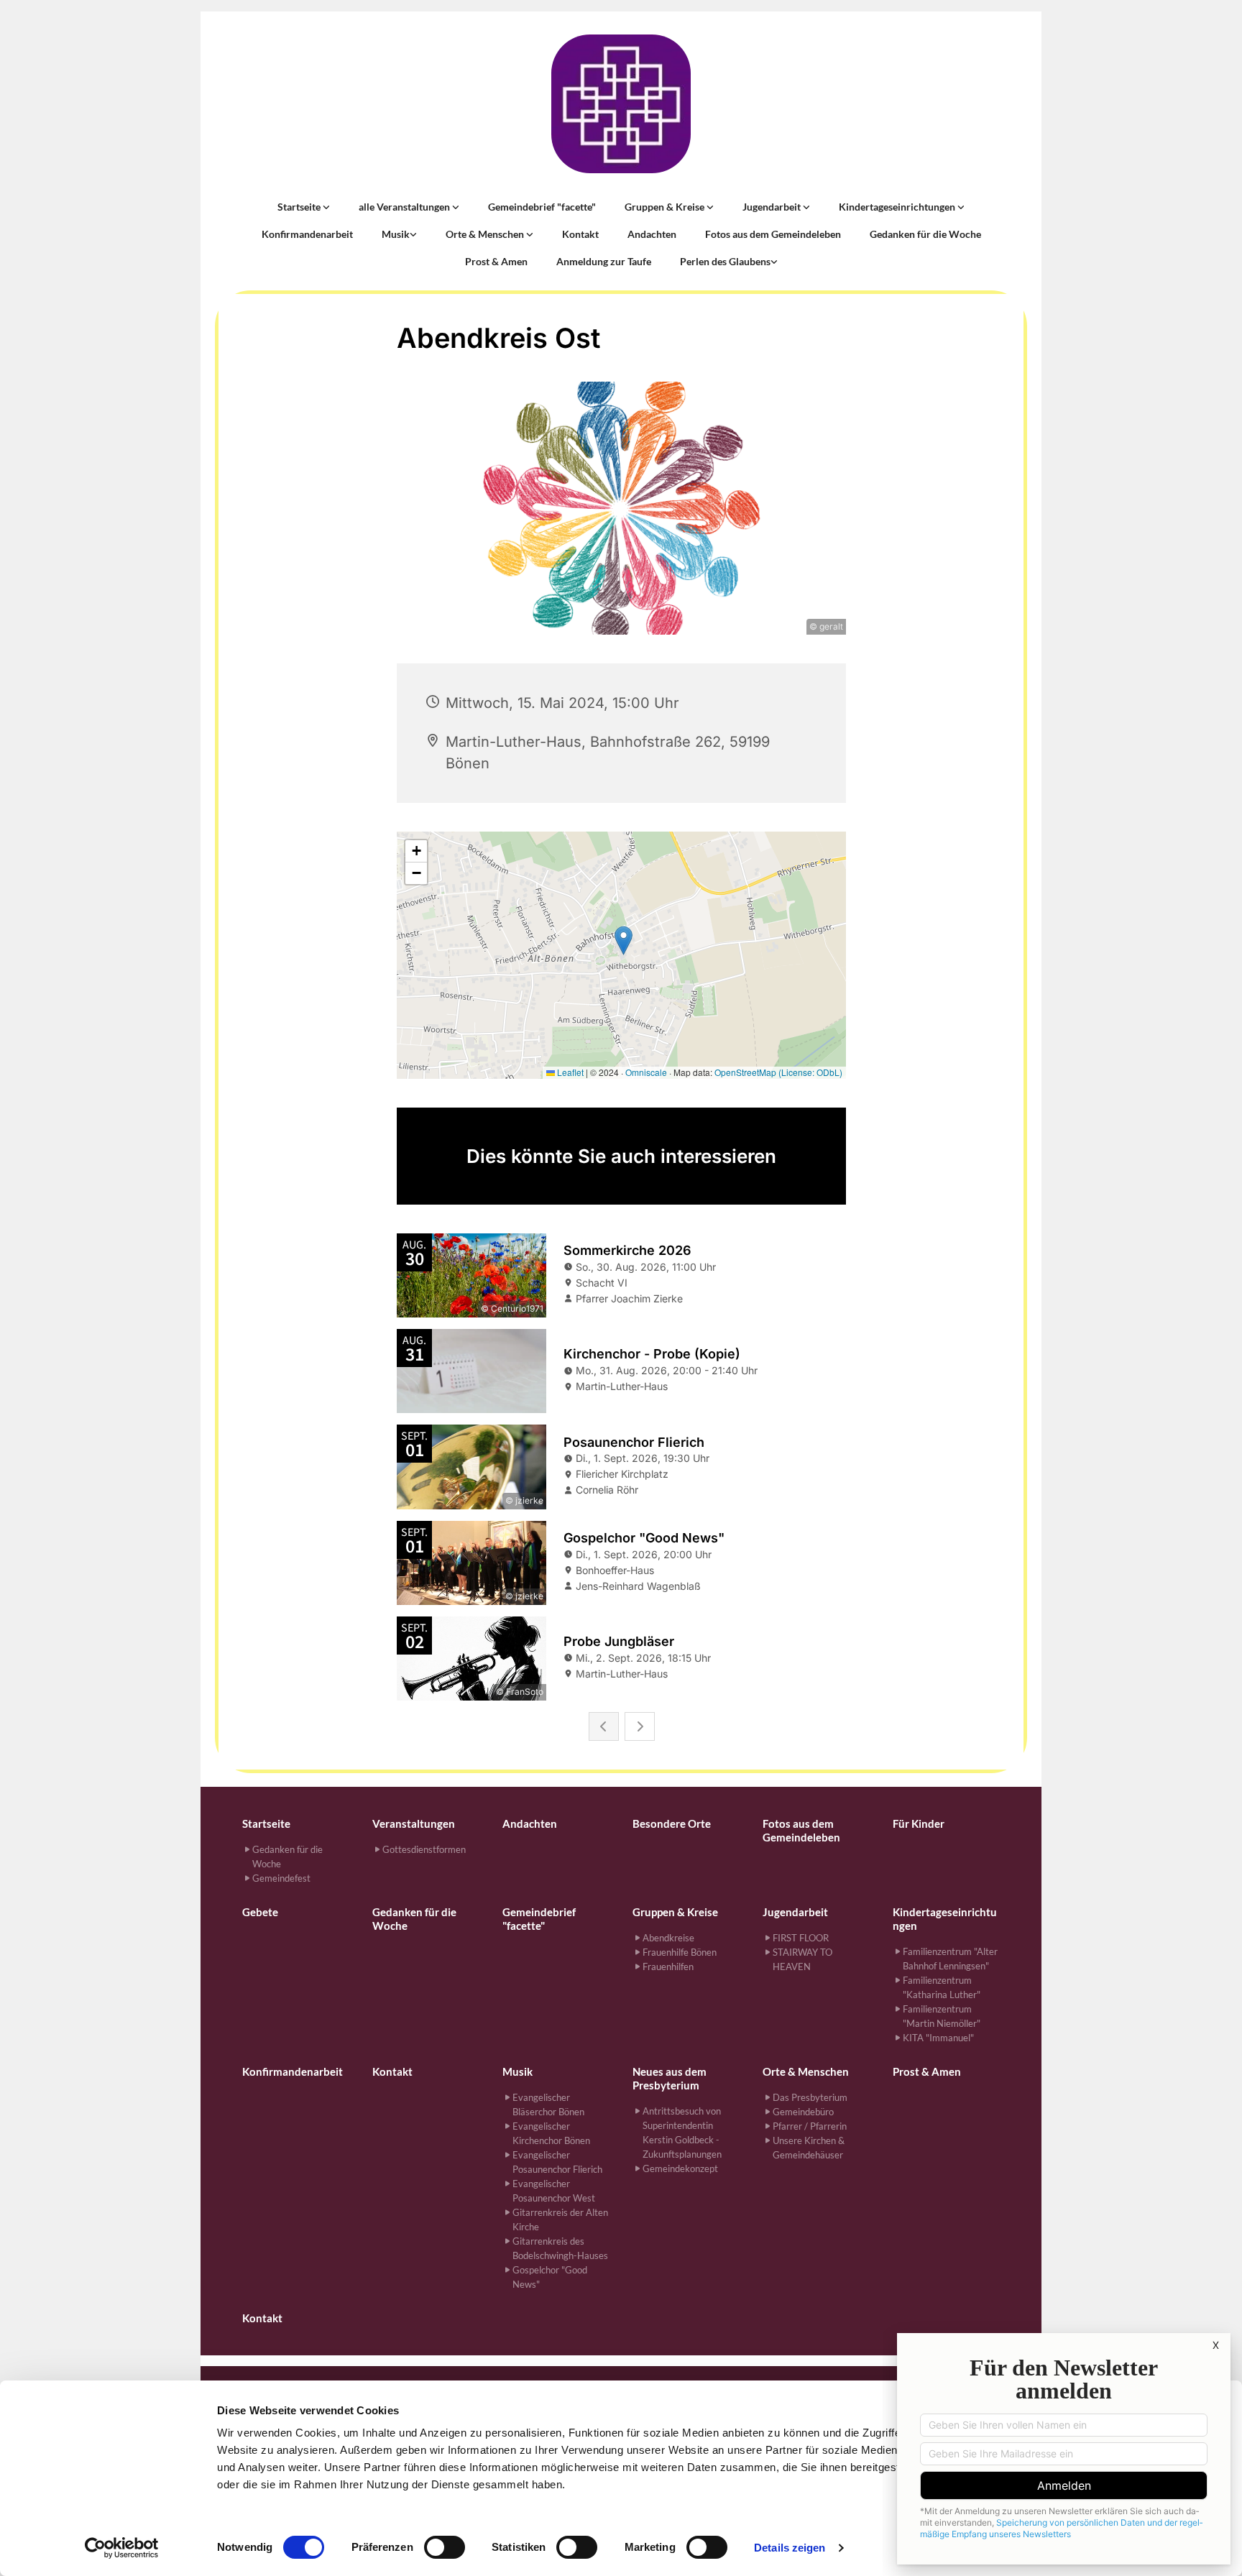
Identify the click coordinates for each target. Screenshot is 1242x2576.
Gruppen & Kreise (666, 207)
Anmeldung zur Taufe (604, 261)
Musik (396, 234)
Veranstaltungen (414, 1823)
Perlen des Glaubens (725, 261)
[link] (304, 207)
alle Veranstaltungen (405, 207)
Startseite (300, 207)
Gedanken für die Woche (925, 234)
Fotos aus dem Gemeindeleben (773, 234)
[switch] (445, 2547)
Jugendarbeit (773, 207)
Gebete (260, 1912)
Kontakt (580, 234)
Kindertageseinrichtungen (898, 207)
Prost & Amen (496, 261)
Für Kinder (919, 1823)
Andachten (652, 234)
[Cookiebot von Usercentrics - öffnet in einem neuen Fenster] (122, 2548)
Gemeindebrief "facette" (542, 207)
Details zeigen (790, 2548)
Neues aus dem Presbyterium (670, 2078)
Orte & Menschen (486, 234)
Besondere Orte (672, 1823)
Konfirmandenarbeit (307, 234)
